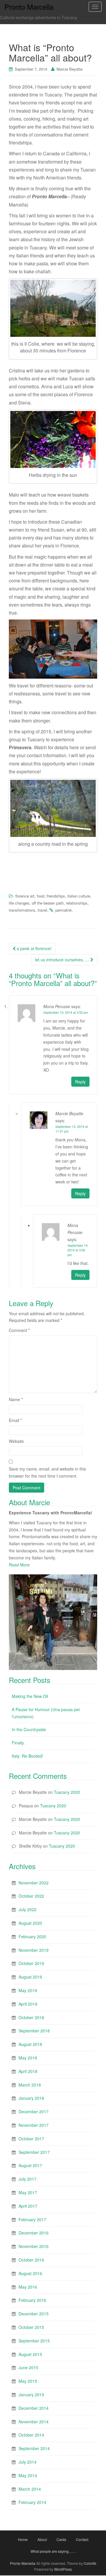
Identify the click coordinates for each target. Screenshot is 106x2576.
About (42, 2539)
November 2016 (34, 2246)
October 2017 (31, 2139)
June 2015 (28, 2367)
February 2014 (32, 2502)
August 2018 (30, 2044)
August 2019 (30, 1977)
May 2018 (28, 2058)
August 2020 (30, 1923)
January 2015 (31, 2395)
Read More (19, 1565)
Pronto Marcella (23, 2563)
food (40, 896)
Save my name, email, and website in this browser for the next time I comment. (47, 1472)
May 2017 (28, 2192)
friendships (56, 896)
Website (16, 1441)
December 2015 (34, 2314)
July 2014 (28, 2462)
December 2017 (34, 2112)
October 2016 (31, 2260)
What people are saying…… (53, 2551)
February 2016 (32, 2300)
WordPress (63, 2569)
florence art (25, 896)
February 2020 (32, 1936)
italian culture (79, 896)
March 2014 (30, 2489)
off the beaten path (48, 903)
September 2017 (34, 2152)
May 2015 (28, 2381)
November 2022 (34, 1883)
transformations (22, 910)
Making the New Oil (30, 1696)
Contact (82, 2539)
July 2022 (28, 1909)
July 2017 (28, 2179)
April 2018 (28, 2071)
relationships (77, 903)
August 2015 (30, 2354)
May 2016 (28, 2287)
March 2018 (30, 2085)
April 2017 (28, 2206)
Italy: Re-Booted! (27, 1756)
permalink (64, 910)
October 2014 (31, 2435)
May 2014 (28, 2475)
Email (15, 1420)
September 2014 (34, 2448)
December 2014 (34, 2408)
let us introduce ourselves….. (63, 960)
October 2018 (31, 2017)
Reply (80, 1082)
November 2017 (34, 2125)
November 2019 (34, 1950)
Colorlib (90, 2563)
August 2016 (30, 2273)
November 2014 (34, 2422)
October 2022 (31, 1896)
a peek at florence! (34, 948)
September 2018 (34, 2031)
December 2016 (34, 2233)
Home (23, 2539)
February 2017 (32, 2219)
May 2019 (28, 1990)
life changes (19, 903)
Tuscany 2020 (67, 1792)
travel (42, 910)
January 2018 (31, 2098)
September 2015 (34, 2341)
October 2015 (31, 2327)
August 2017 (30, 2165)
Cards (61, 2539)
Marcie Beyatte (69, 69)
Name (16, 1399)
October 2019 (31, 1963)
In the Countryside (29, 1729)
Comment (19, 1330)
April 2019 (28, 2004)
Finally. (18, 1743)
